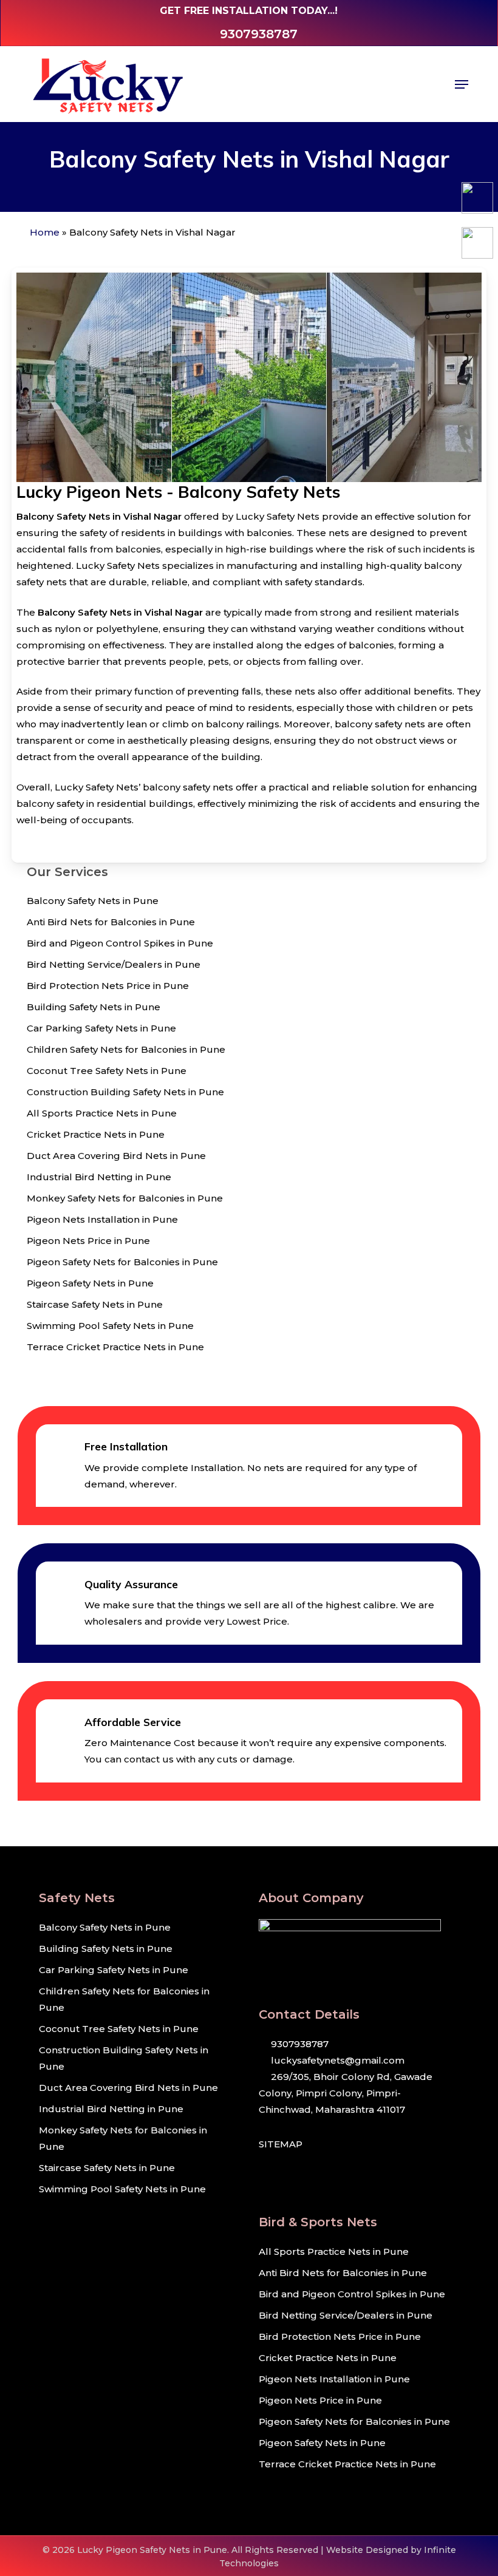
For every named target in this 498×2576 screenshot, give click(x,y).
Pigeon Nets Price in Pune (88, 1241)
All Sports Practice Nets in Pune (102, 1113)
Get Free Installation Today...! (249, 11)
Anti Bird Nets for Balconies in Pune (111, 922)
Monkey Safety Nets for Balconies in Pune (125, 1198)
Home (45, 232)
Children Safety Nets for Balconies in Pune (126, 1049)
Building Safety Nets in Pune (94, 1007)
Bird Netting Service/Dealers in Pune (114, 964)
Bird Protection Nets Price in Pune (108, 986)
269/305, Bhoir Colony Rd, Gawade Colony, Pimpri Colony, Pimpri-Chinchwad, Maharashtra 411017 (346, 2093)
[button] (462, 84)
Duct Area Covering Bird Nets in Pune (116, 1156)
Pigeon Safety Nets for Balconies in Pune (122, 1262)
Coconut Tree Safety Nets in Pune (107, 1071)
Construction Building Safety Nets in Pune (125, 1092)
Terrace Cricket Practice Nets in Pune (115, 1347)
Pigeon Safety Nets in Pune (90, 1283)
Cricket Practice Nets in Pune (96, 1134)
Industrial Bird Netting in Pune (99, 1177)
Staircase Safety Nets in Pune (95, 1304)
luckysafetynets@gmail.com (336, 2060)
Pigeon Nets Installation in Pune (102, 1219)
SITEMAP (281, 2144)
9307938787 (298, 2044)
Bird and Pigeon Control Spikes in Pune (120, 943)
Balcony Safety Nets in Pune (93, 901)
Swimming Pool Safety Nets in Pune (110, 1326)
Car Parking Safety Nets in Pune (101, 1028)
